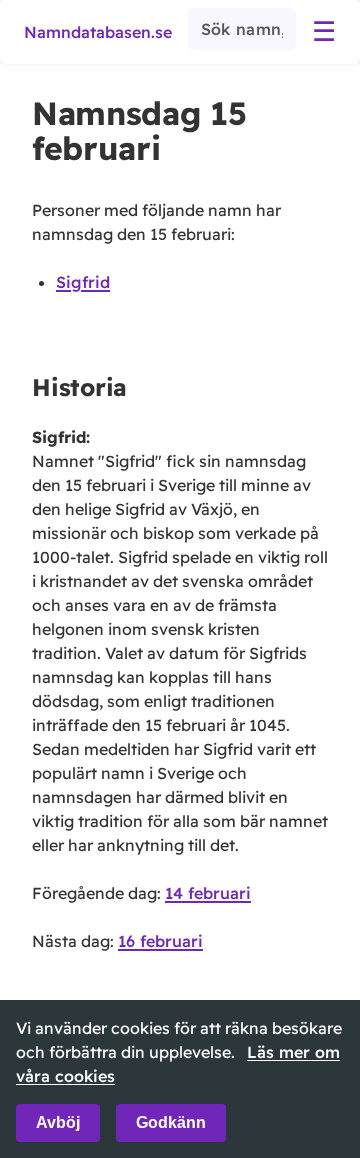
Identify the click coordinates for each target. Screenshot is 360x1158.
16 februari (160, 941)
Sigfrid (83, 282)
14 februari (208, 893)
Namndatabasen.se (98, 32)
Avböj (58, 1122)
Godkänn (171, 1122)
